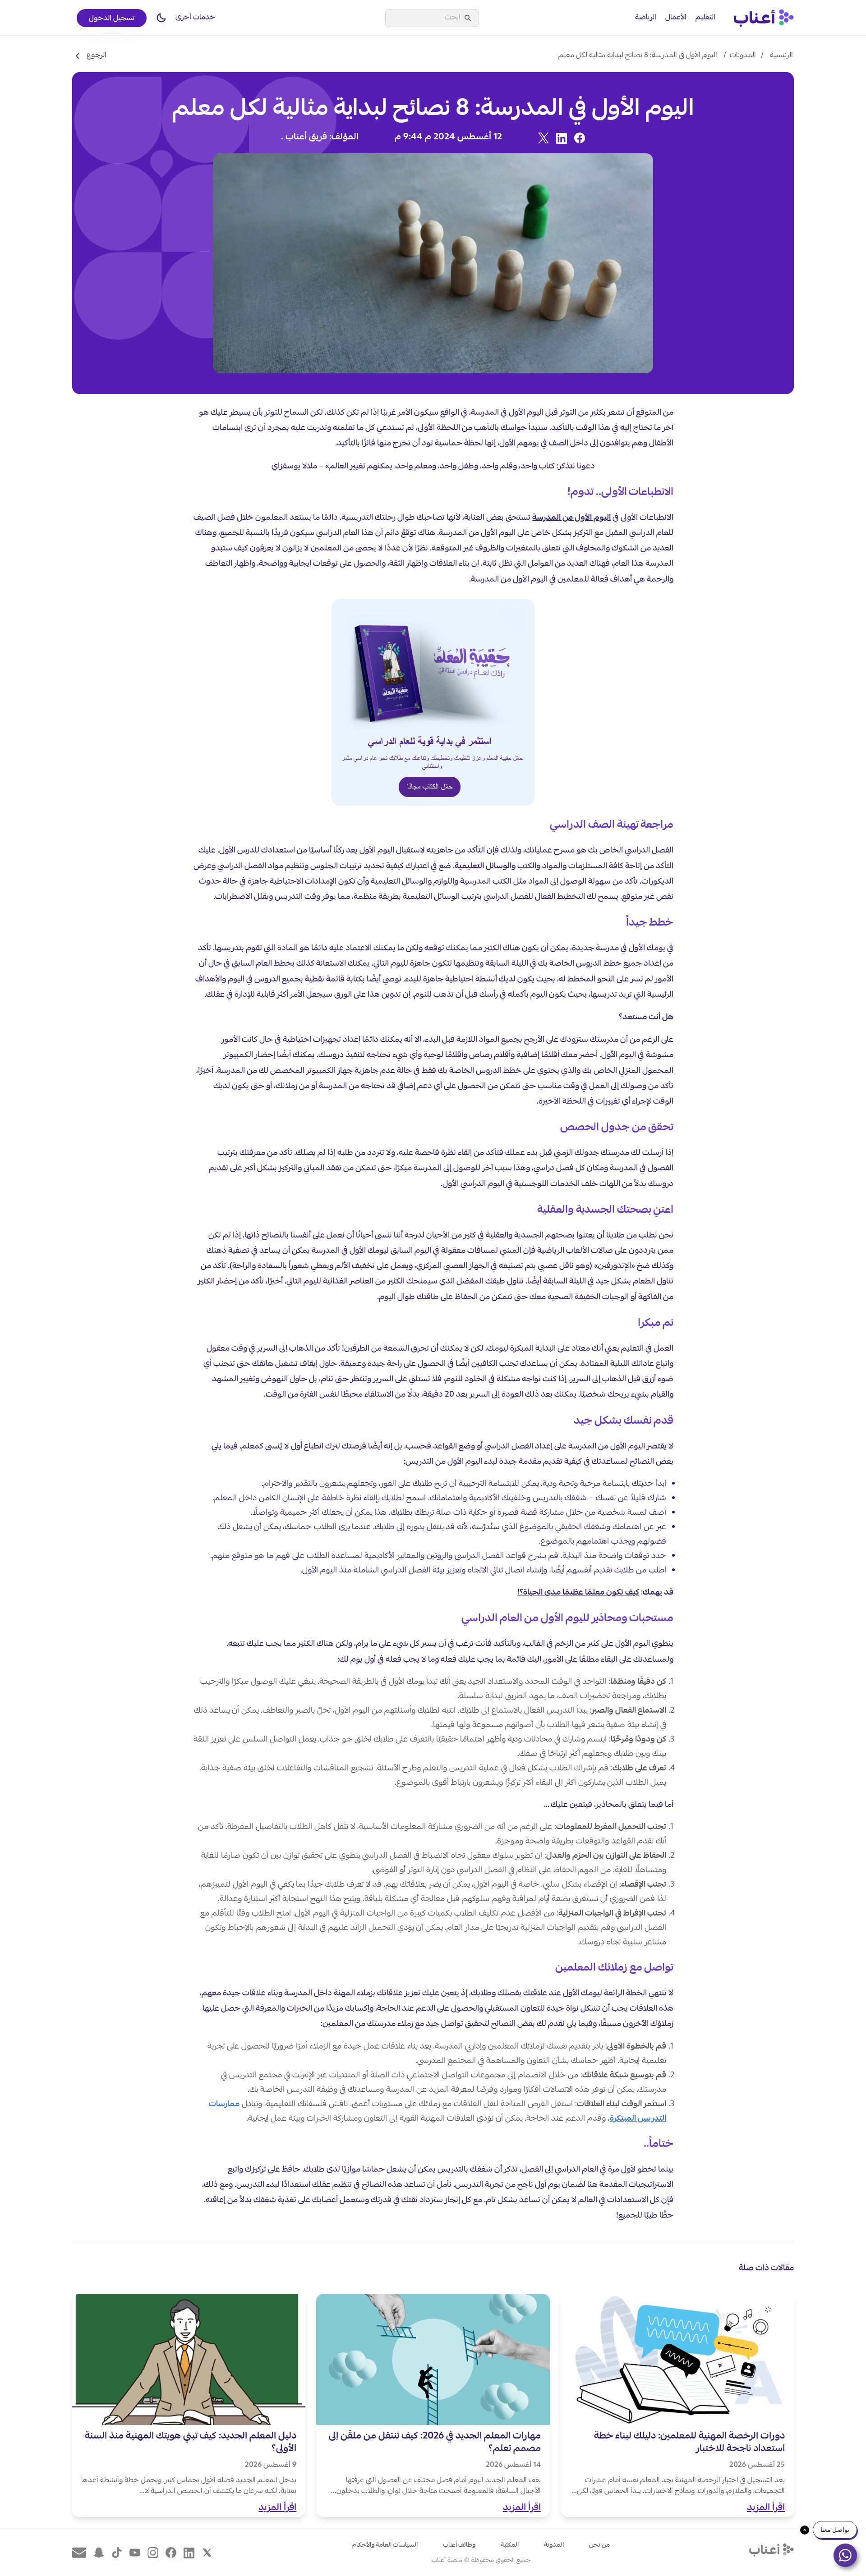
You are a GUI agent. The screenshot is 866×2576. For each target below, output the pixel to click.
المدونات (743, 56)
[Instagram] (153, 2553)
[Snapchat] (99, 2553)
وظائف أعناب (459, 2545)
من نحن (599, 2545)
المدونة (554, 2545)
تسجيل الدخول (112, 19)
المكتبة (510, 2545)
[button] (161, 18)
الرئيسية (781, 56)
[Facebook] (580, 138)
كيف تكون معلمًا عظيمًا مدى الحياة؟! (578, 1593)
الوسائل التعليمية (483, 867)
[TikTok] (117, 2553)
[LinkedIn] (562, 138)
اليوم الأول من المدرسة (571, 518)
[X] (544, 138)
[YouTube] (135, 2553)
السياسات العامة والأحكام (385, 2545)
